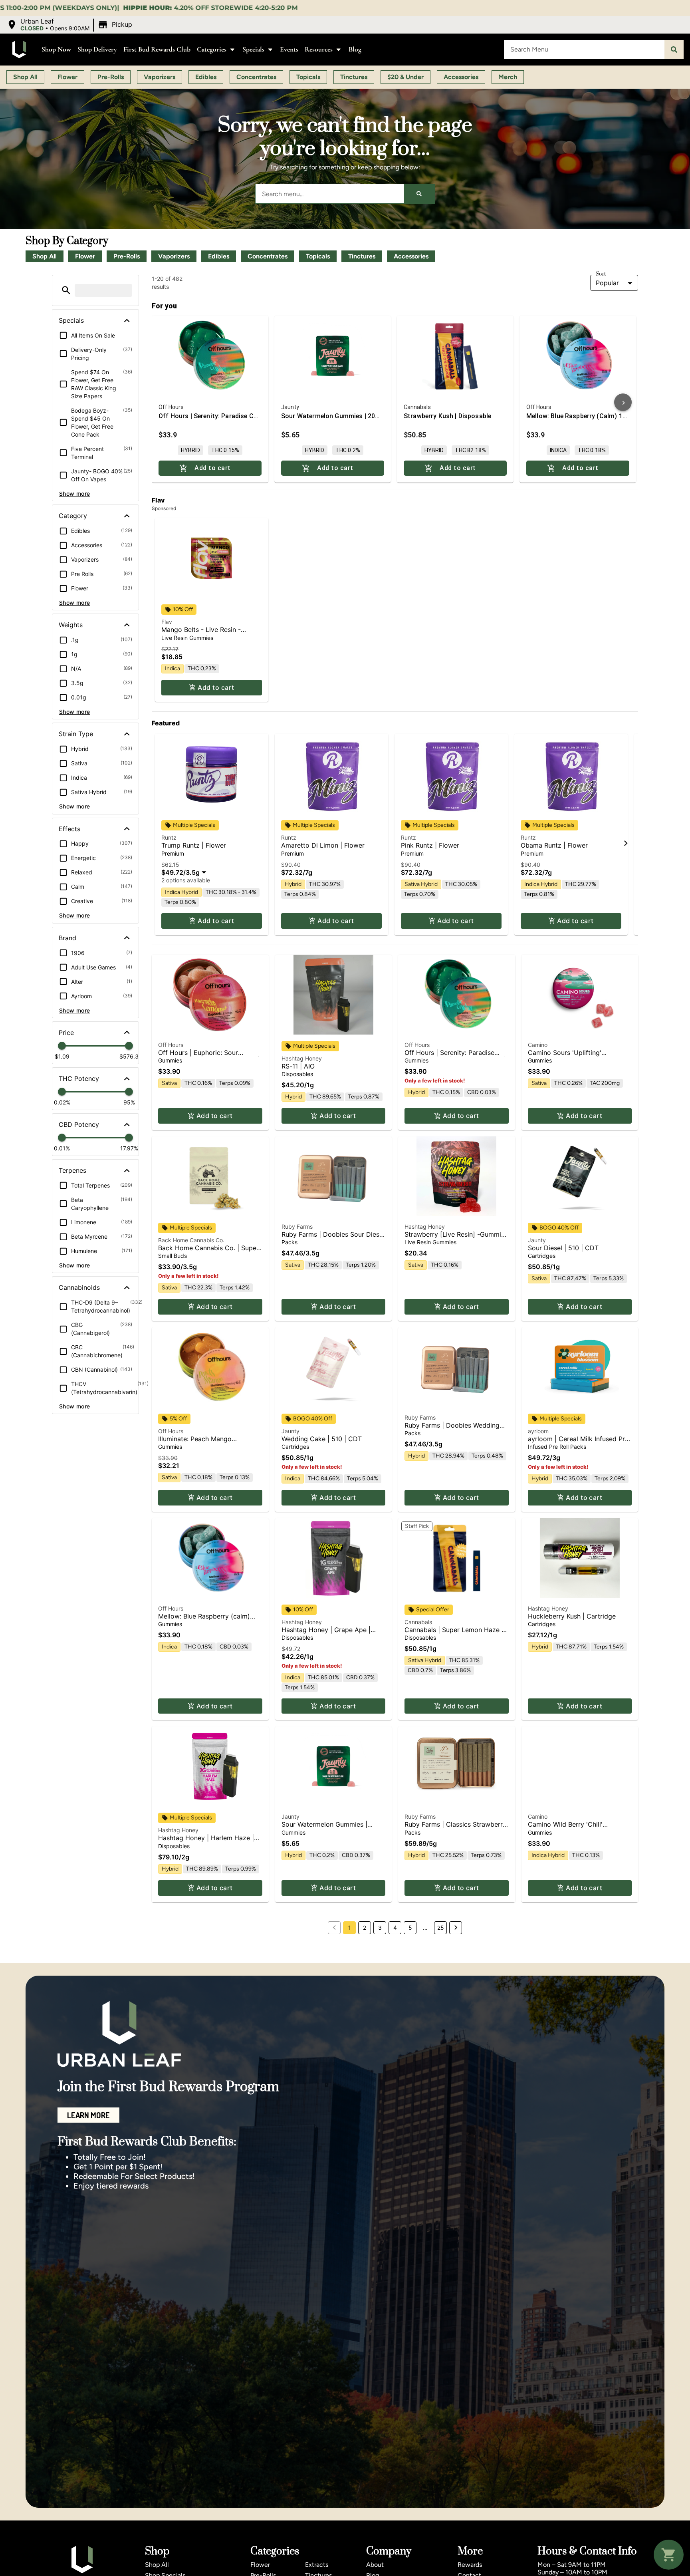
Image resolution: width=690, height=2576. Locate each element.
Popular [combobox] (607, 283)
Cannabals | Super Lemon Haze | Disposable (454, 1634)
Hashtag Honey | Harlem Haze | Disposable (206, 1842)
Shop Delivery (97, 49)
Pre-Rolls (127, 256)
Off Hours (171, 1045)
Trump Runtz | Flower (194, 845)
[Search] (674, 50)
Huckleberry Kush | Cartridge (572, 1616)
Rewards (470, 2565)
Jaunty (537, 1240)
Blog (355, 49)
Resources (319, 49)
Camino (538, 1045)
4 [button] (395, 1928)
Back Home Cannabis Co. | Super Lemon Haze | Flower (208, 1252)
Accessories (411, 256)
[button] (70, 25)
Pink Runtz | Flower (430, 845)
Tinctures (362, 256)
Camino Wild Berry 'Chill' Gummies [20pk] (565, 1828)
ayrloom (538, 1431)
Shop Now (56, 49)
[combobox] (584, 50)
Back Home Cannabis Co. (191, 1240)
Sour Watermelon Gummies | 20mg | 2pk (324, 1828)
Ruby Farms (297, 1226)
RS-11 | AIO (298, 1066)
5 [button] (410, 1928)
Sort (601, 274)
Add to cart (216, 687)
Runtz (169, 837)
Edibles (219, 256)
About (375, 2565)
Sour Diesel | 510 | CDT (563, 1248)
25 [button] (441, 1928)
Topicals (318, 256)
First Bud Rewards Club (157, 49)
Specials (253, 49)
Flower (85, 256)
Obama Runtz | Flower (554, 845)
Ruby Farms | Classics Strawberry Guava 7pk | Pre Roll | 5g (455, 1828)
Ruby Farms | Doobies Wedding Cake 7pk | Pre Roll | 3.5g (452, 1429)
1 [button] (350, 1928)
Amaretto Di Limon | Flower (323, 845)
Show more (75, 494)
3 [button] (380, 1928)
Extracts (317, 2565)
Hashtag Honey (302, 1058)
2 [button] (365, 1928)
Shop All (45, 256)
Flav (167, 622)
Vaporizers (174, 256)
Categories (212, 49)
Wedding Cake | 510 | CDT (322, 1439)
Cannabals (418, 1622)
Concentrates (268, 256)
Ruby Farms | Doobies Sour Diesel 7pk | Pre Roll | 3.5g (333, 1238)
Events (289, 49)
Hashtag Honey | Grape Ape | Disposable (326, 1634)
